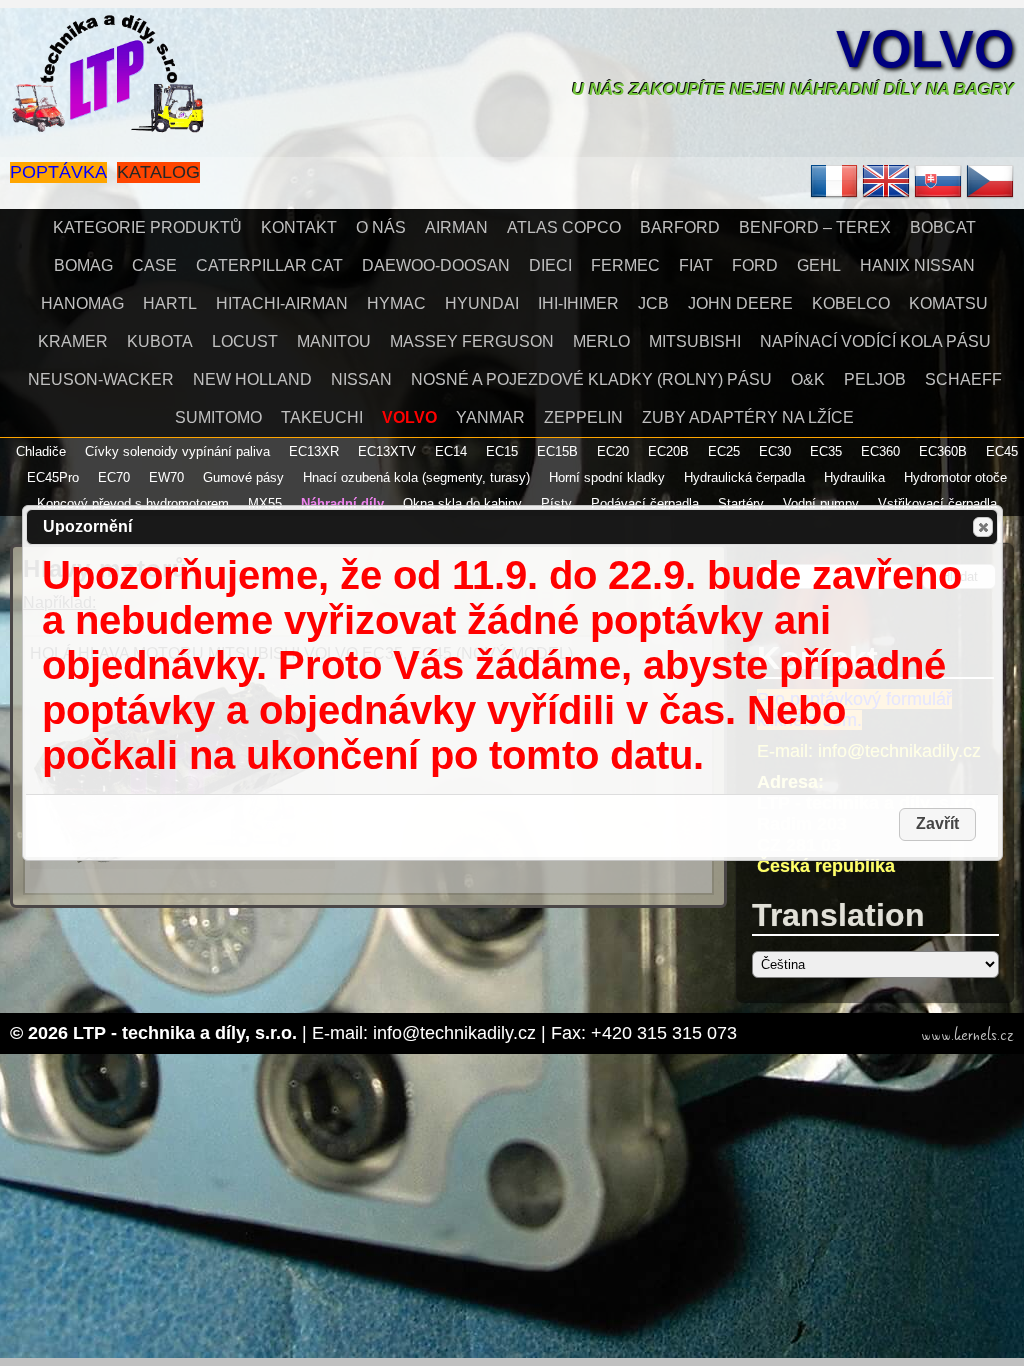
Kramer (73, 341)
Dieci (550, 265)
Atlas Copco (564, 227)
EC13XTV (387, 451)
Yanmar (490, 417)
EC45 (1002, 451)
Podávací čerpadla (645, 503)
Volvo (925, 49)
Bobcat (943, 227)
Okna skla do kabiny (462, 503)
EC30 (775, 451)
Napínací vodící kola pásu (875, 341)
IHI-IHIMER (578, 303)
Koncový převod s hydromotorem (133, 503)
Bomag (83, 265)
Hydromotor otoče (955, 477)
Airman (456, 227)
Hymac (396, 303)
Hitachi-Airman (282, 303)
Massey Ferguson (472, 341)
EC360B (943, 451)
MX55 (265, 503)
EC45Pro (53, 477)
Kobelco (851, 303)
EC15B (557, 451)
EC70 (114, 477)
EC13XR (314, 451)
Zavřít (983, 527)
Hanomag (82, 303)
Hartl (170, 303)
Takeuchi (322, 417)
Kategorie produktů (147, 227)
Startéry (741, 503)
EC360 (880, 451)
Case (154, 265)
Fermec (625, 265)
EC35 (826, 451)
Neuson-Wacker (101, 379)
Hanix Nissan (917, 265)
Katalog (158, 172)
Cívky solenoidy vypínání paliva (177, 451)
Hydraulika (854, 477)
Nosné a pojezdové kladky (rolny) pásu (591, 379)
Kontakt (299, 227)
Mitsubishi (695, 341)
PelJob (875, 379)
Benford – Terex (815, 227)
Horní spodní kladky (607, 477)
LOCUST (245, 341)
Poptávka (58, 172)
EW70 (166, 477)
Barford (680, 227)
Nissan (361, 379)
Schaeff (963, 379)
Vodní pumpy (821, 503)
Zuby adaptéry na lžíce (748, 417)
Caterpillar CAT (269, 265)
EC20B (668, 451)
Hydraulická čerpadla (744, 477)
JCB (653, 303)
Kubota (160, 341)
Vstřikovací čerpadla (937, 503)
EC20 (613, 451)
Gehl (819, 265)
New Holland (252, 379)
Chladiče (41, 451)
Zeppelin (583, 417)
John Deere (740, 303)
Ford (755, 265)
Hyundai (482, 303)
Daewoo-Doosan (436, 265)
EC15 (502, 451)
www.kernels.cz (967, 1035)
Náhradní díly (342, 503)
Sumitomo (218, 417)
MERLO (601, 341)
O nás (381, 227)
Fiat (696, 265)
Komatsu (948, 303)
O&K (808, 379)
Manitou (334, 341)
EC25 (724, 451)
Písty (556, 503)
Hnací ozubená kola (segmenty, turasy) (416, 477)
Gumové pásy (243, 477)
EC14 (451, 451)
